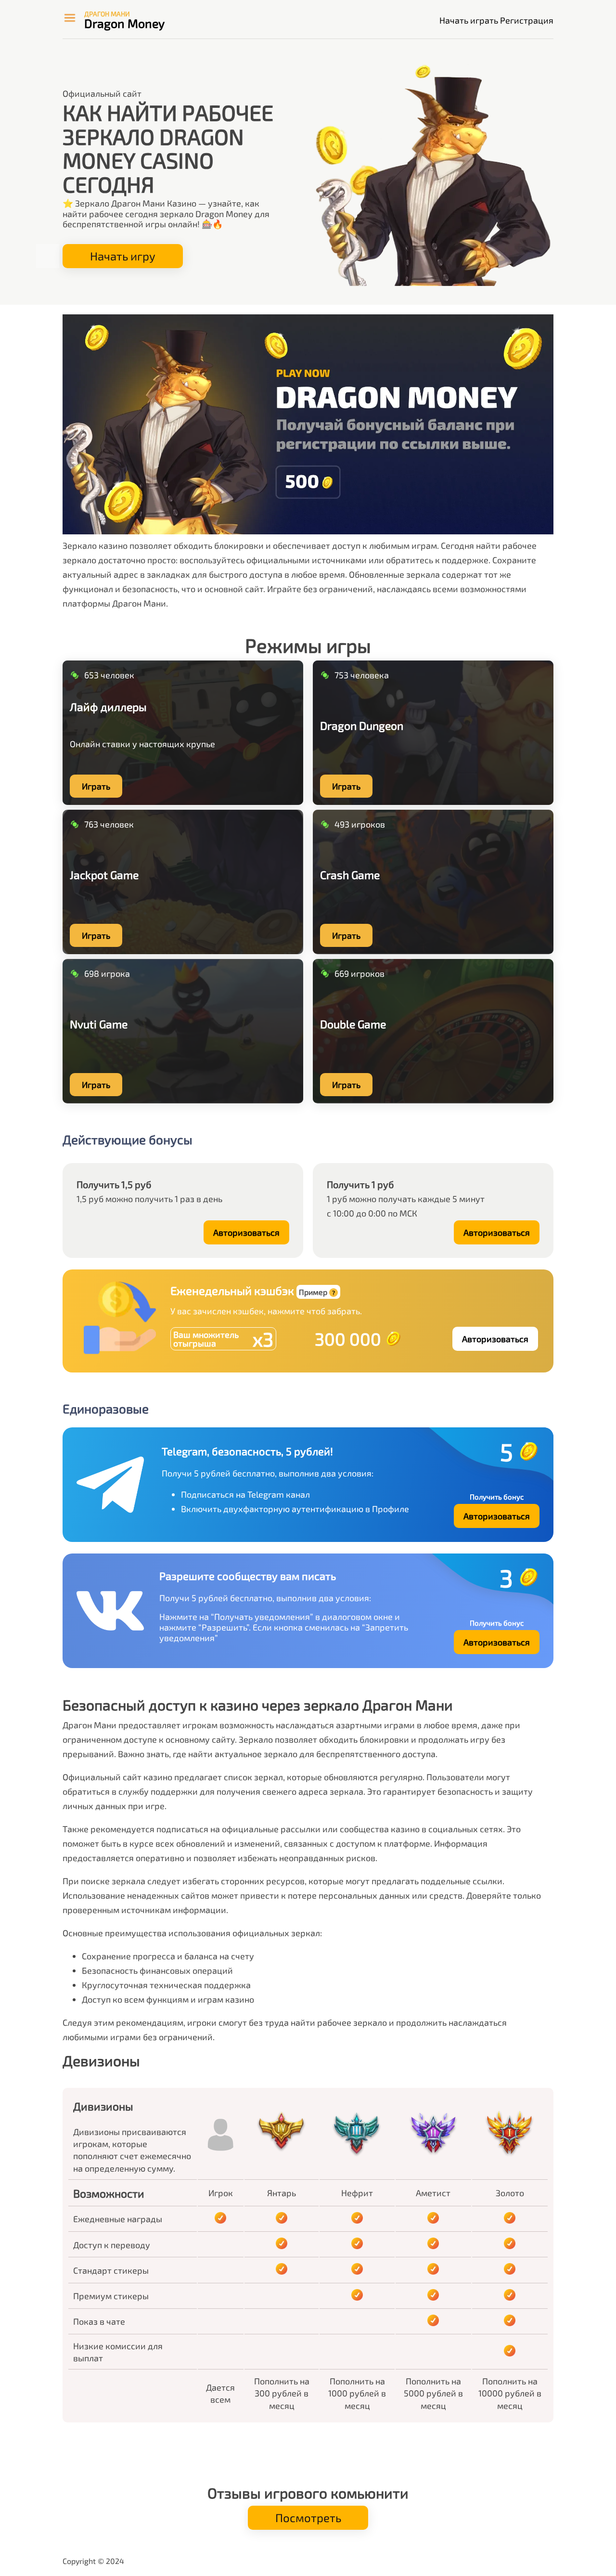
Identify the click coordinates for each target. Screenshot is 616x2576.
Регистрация (527, 20)
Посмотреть (308, 2518)
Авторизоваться (246, 1232)
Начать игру (123, 256)
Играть (96, 786)
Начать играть (469, 20)
